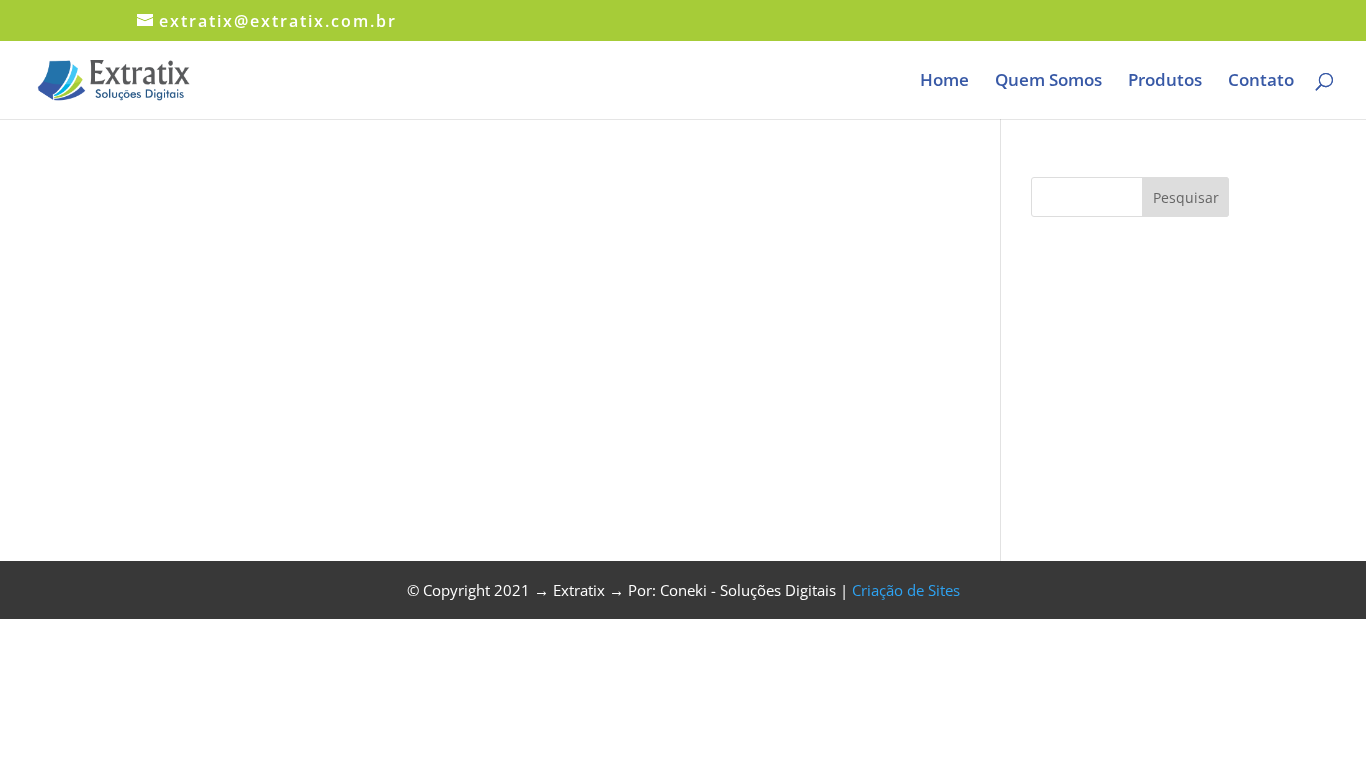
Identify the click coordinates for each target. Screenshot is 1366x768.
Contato (1261, 82)
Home (944, 82)
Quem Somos (1048, 82)
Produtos (1165, 82)
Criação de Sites (906, 590)
